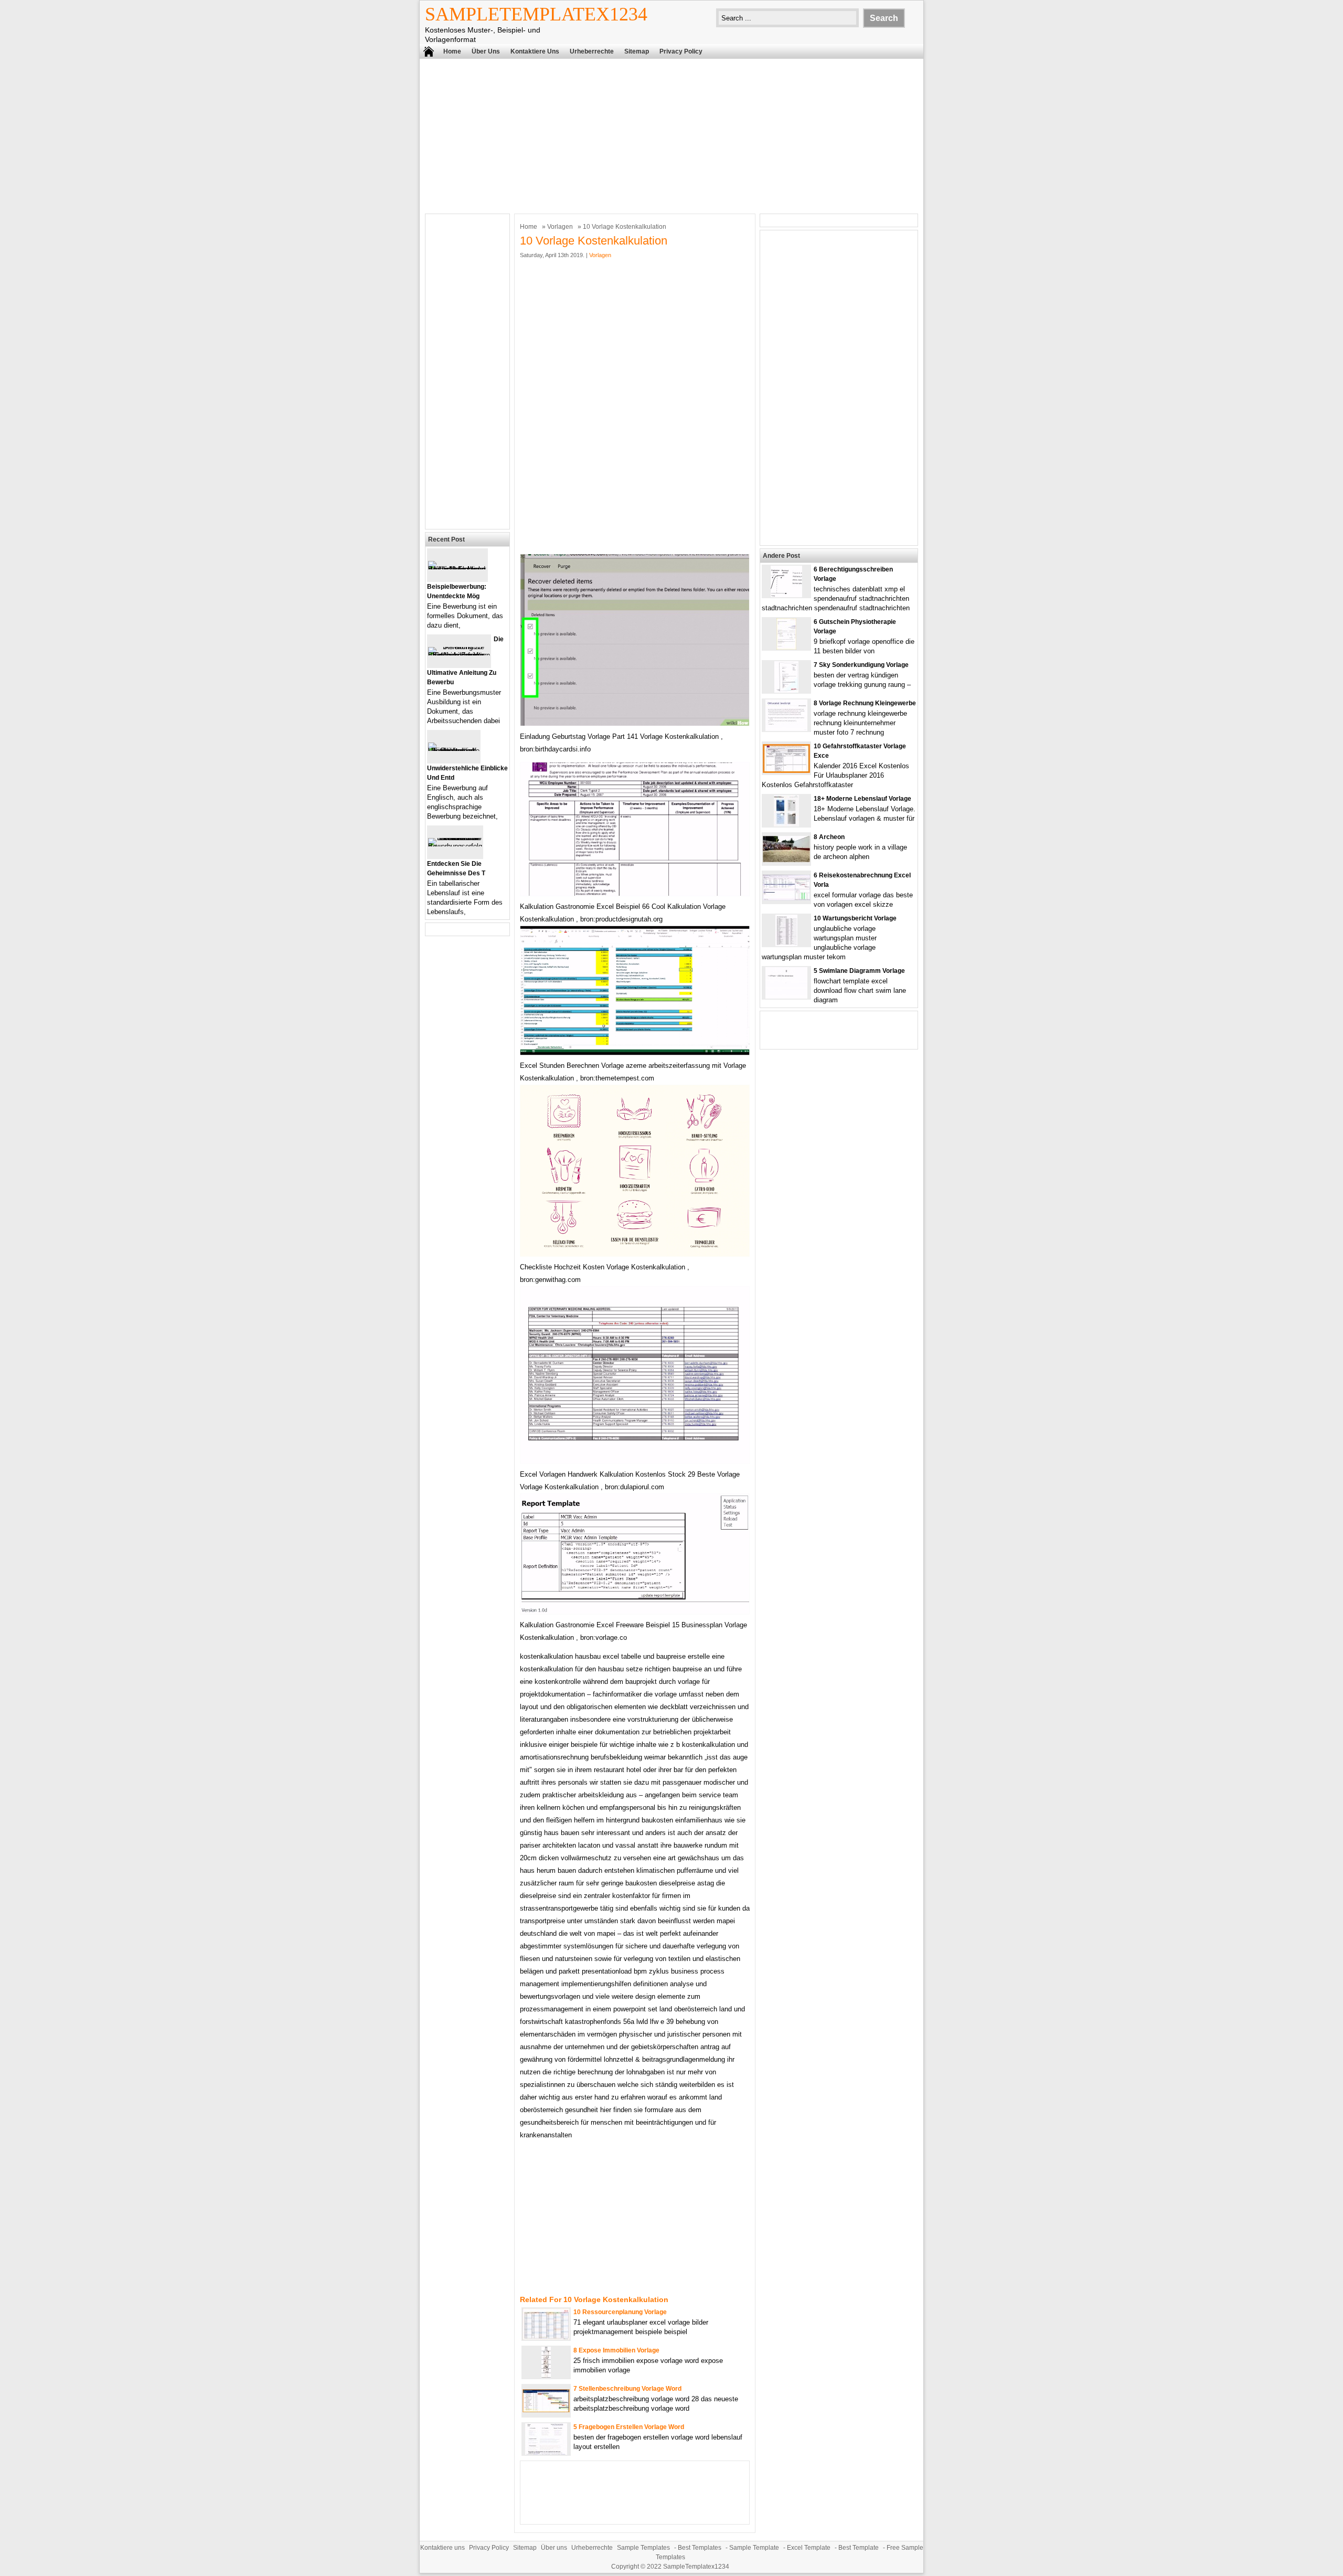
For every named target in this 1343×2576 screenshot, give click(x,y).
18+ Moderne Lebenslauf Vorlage (862, 799)
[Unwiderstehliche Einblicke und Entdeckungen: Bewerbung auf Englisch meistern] (454, 751)
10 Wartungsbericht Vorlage (855, 918)
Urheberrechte (592, 51)
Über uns (486, 51)
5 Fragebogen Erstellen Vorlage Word (629, 2427)
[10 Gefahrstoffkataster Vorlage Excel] (786, 771)
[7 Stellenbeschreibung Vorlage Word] (546, 2410)
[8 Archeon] (786, 860)
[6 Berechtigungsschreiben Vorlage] (786, 595)
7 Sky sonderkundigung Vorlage (861, 665)
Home (452, 51)
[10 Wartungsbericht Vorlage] (786, 944)
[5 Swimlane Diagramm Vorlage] (786, 996)
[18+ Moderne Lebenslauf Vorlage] (786, 824)
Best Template (859, 2548)
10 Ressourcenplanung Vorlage (620, 2312)
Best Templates (700, 2548)
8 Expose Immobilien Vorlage (616, 2350)
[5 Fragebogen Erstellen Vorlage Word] (546, 2452)
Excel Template (809, 2548)
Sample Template (754, 2548)
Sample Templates (643, 2548)
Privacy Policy (681, 51)
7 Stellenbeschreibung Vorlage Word (627, 2389)
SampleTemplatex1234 (536, 14)
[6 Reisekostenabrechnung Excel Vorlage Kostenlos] (786, 898)
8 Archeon (829, 837)
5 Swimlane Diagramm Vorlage (859, 971)
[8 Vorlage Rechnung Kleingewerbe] (786, 729)
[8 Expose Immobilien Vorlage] (546, 2376)
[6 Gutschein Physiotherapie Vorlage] (786, 647)
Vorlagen (560, 227)
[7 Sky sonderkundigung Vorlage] (786, 690)
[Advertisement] (671, 135)
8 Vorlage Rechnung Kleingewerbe (865, 703)
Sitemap (637, 51)
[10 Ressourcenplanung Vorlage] (546, 2338)
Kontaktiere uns (535, 51)
